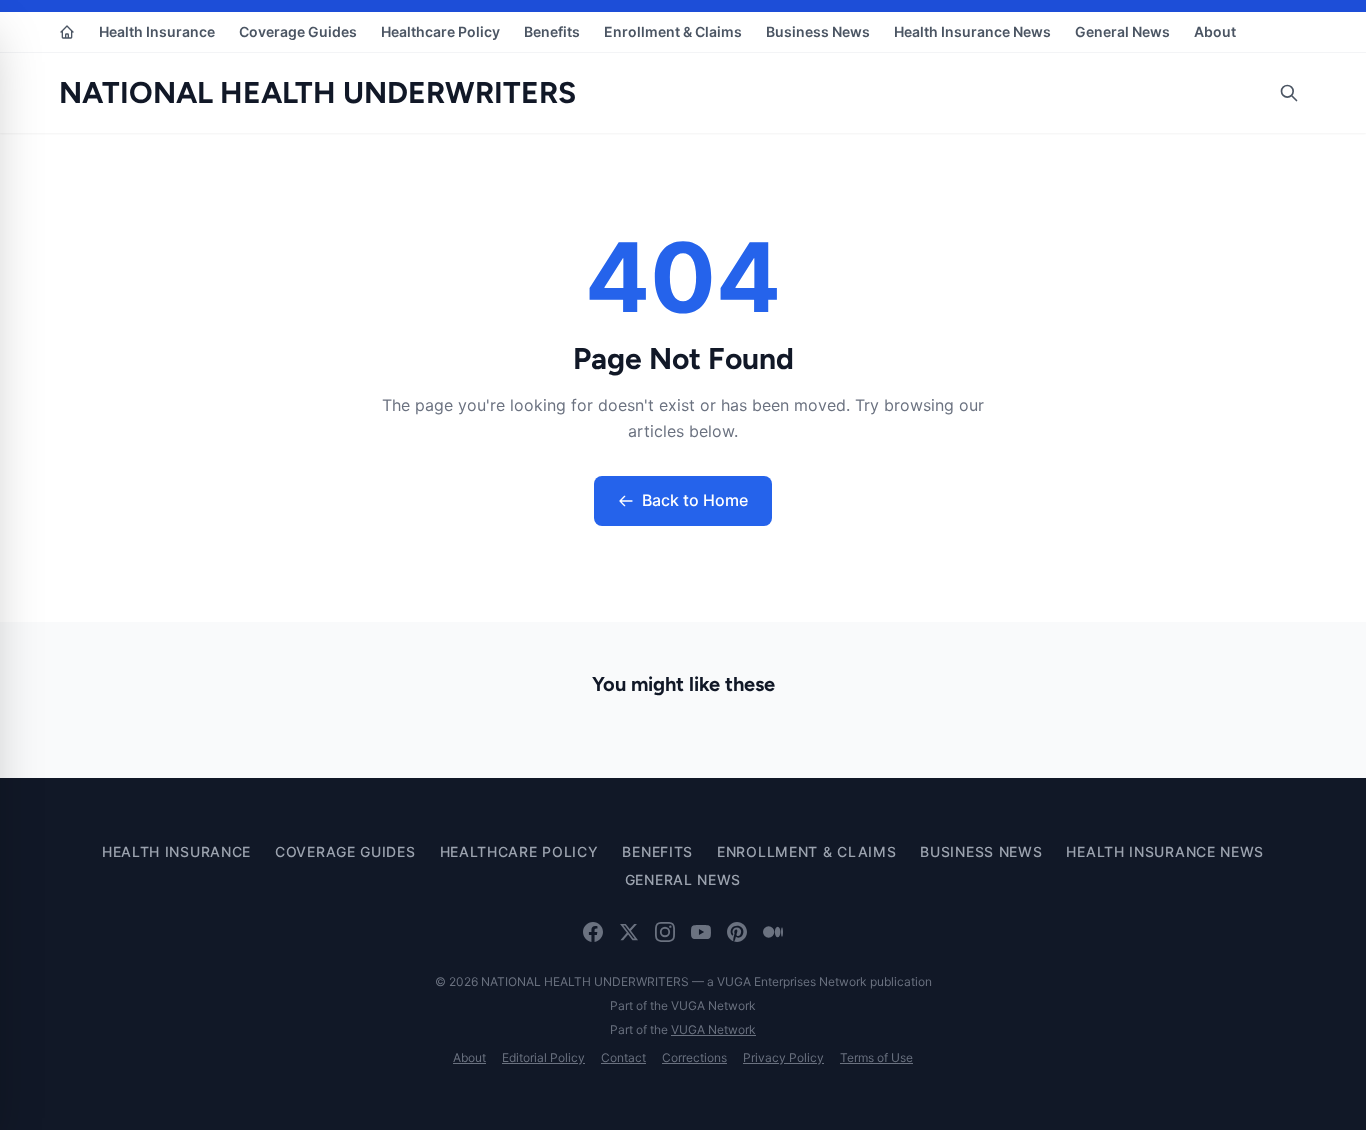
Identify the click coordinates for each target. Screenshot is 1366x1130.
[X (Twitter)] (629, 932)
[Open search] (1289, 93)
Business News (818, 31)
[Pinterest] (737, 932)
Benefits (552, 31)
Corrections (694, 1057)
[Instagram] (665, 932)
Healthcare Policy (440, 31)
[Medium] (773, 932)
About (1215, 31)
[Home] (67, 32)
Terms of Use (876, 1057)
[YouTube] (701, 932)
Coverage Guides (298, 31)
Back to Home (695, 500)
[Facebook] (593, 932)
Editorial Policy (543, 1057)
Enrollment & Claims (673, 31)
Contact (623, 1057)
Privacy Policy (783, 1057)
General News (1122, 31)
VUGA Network (713, 1029)
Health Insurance (157, 31)
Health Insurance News (972, 31)
